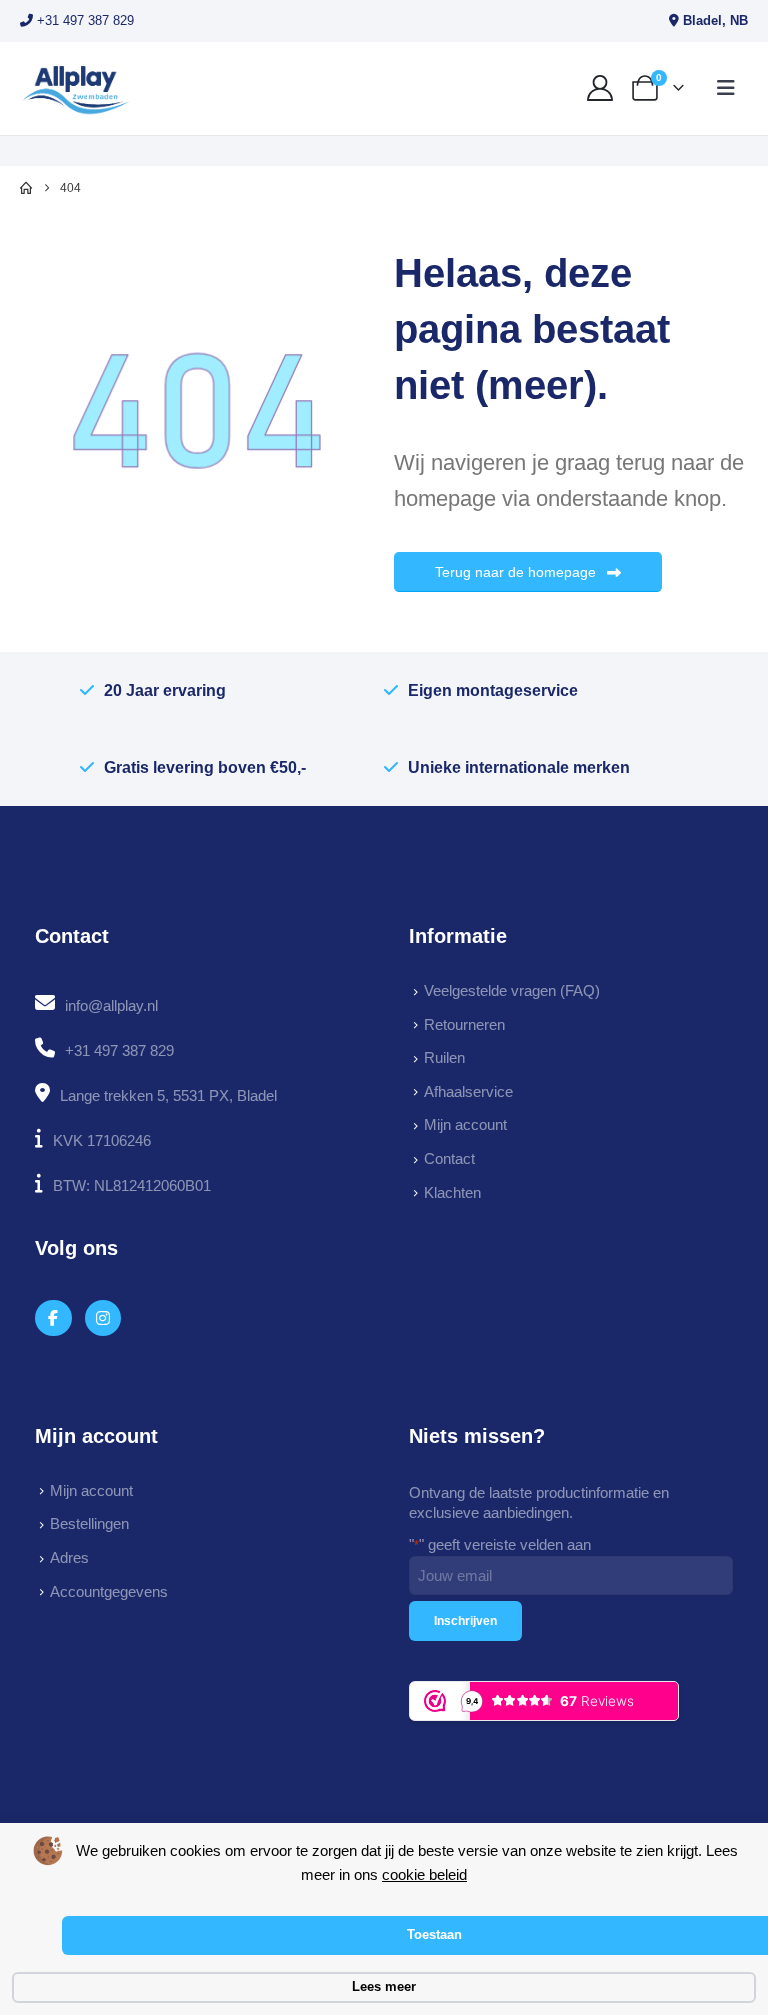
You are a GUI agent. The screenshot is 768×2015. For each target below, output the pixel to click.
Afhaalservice (468, 1091)
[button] (726, 88)
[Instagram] (103, 1318)
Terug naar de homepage (517, 572)
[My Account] (600, 88)
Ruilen (444, 1057)
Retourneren (464, 1024)
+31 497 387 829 (83, 20)
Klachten (452, 1192)
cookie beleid (424, 1874)
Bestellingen (89, 1523)
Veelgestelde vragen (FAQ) (512, 990)
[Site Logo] (75, 88)
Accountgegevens (109, 1591)
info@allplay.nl (111, 1005)
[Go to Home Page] (26, 188)
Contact (449, 1158)
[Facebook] (53, 1318)
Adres (69, 1557)
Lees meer (384, 1986)
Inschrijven (465, 1621)
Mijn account (465, 1124)
